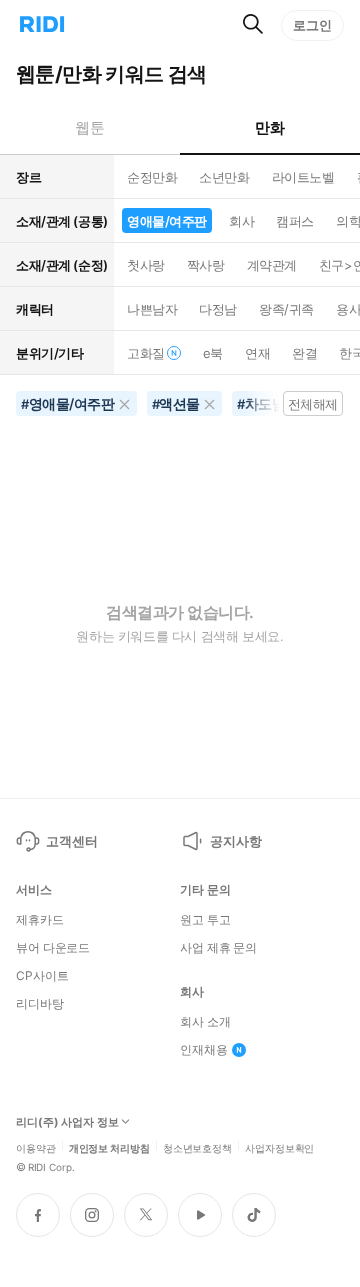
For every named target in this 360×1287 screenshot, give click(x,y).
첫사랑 (146, 265)
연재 (257, 353)
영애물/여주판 (167, 221)
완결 (304, 353)
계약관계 (272, 265)
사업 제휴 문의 (218, 948)
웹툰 (89, 127)
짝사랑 (206, 265)
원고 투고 (205, 920)
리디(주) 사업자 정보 (67, 1122)
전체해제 (313, 404)
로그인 (312, 25)
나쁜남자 (152, 309)
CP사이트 (42, 976)
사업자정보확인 (279, 1147)
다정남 (218, 309)
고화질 (146, 353)
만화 (269, 127)
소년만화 (224, 177)
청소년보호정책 (197, 1147)
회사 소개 (205, 1022)
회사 (241, 221)
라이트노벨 (303, 177)
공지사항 (235, 841)
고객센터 (71, 841)
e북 (213, 353)
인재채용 (204, 1050)
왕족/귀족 (286, 309)
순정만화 (152, 177)
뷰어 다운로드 (53, 948)
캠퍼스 (295, 221)
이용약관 (36, 1147)
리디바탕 (40, 1004)
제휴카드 (40, 920)
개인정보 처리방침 (109, 1147)
